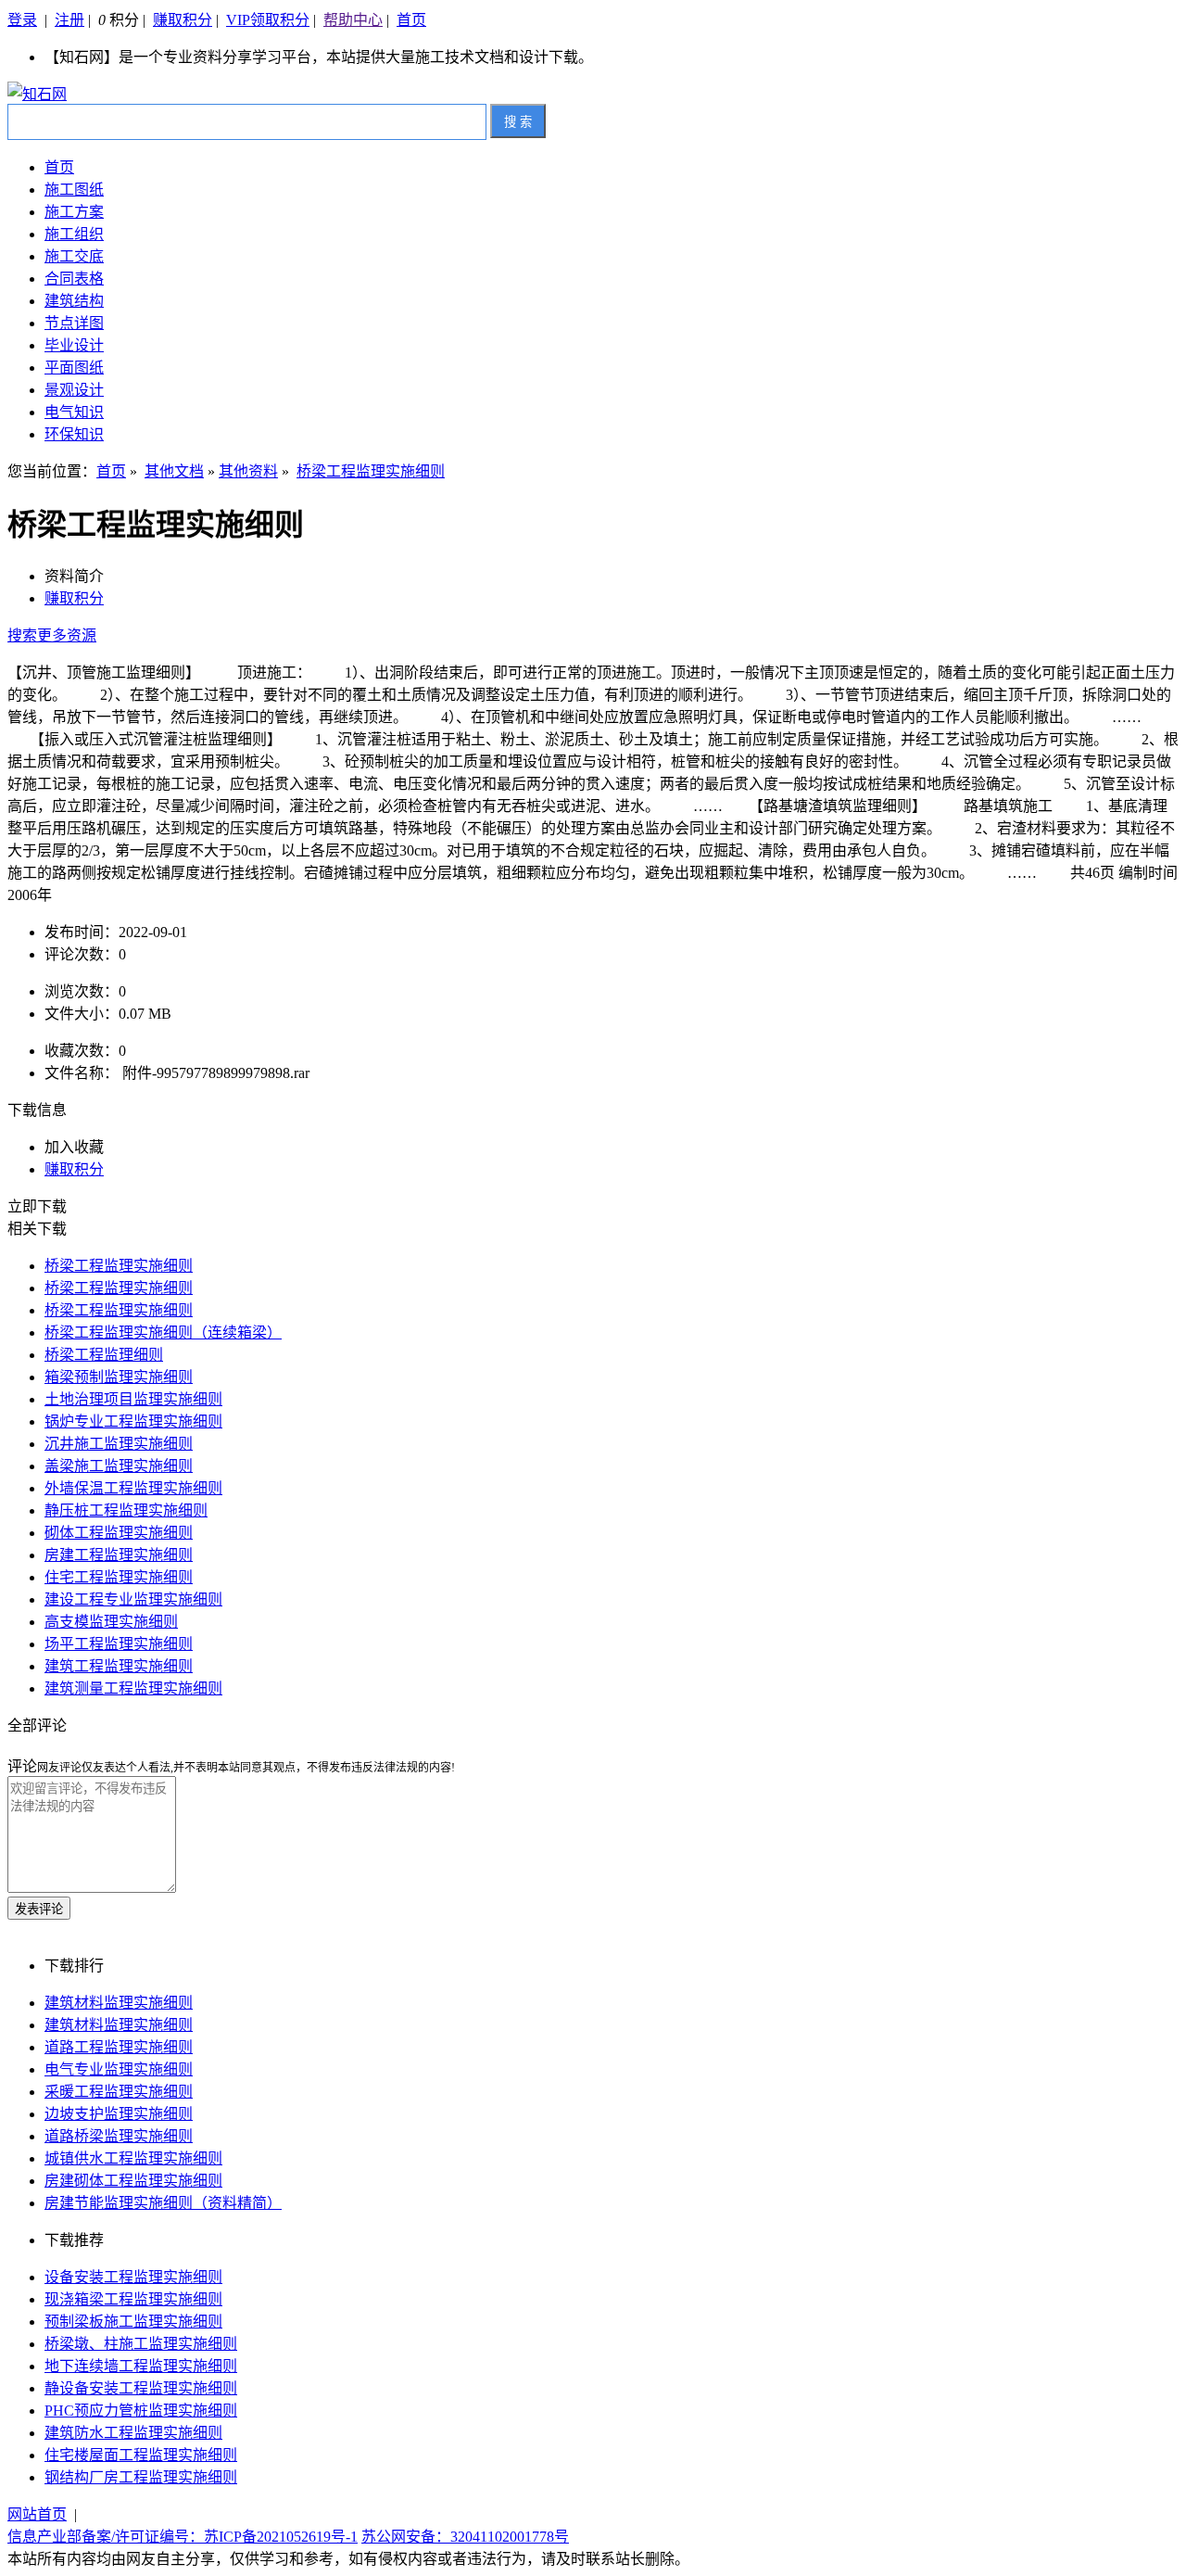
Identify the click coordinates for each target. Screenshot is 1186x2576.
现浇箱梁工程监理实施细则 (133, 2299)
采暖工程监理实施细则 (119, 2092)
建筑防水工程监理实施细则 (133, 2433)
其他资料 (248, 471)
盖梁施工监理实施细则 (119, 1466)
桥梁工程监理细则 (104, 1355)
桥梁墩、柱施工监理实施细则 (141, 2344)
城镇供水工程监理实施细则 (133, 2158)
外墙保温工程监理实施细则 (133, 1488)
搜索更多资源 (52, 635)
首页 (411, 20)
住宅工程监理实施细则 (119, 1577)
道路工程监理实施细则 (119, 2047)
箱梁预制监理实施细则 (119, 1377)
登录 (22, 20)
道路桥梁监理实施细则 (119, 2136)
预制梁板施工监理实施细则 (133, 2322)
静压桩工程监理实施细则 (126, 1510)
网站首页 (37, 2514)
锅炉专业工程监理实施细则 (133, 1421)
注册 (69, 20)
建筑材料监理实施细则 (119, 2003)
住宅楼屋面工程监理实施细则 (141, 2455)
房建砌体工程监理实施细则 (133, 2181)
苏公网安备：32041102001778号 (465, 2537)
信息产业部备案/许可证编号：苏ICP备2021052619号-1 (183, 2537)
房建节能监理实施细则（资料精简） (163, 2203)
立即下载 (37, 1206)
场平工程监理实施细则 (119, 1644)
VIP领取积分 (268, 20)
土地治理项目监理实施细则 (133, 1399)
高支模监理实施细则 (111, 1622)
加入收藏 (74, 1147)
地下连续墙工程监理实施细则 (141, 2366)
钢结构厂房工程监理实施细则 (141, 2477)
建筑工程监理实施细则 (119, 1666)
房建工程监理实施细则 (119, 1555)
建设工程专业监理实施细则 (133, 1599)
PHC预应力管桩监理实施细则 (141, 2411)
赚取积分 (183, 20)
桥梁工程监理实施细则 (371, 471)
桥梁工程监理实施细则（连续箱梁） (163, 1332)
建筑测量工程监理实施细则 (133, 1688)
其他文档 (174, 471)
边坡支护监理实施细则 (119, 2114)
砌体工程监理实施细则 (119, 1533)
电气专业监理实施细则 (119, 2069)
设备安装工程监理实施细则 (133, 2277)
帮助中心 (353, 20)
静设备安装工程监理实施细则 (141, 2388)
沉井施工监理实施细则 (119, 1444)
